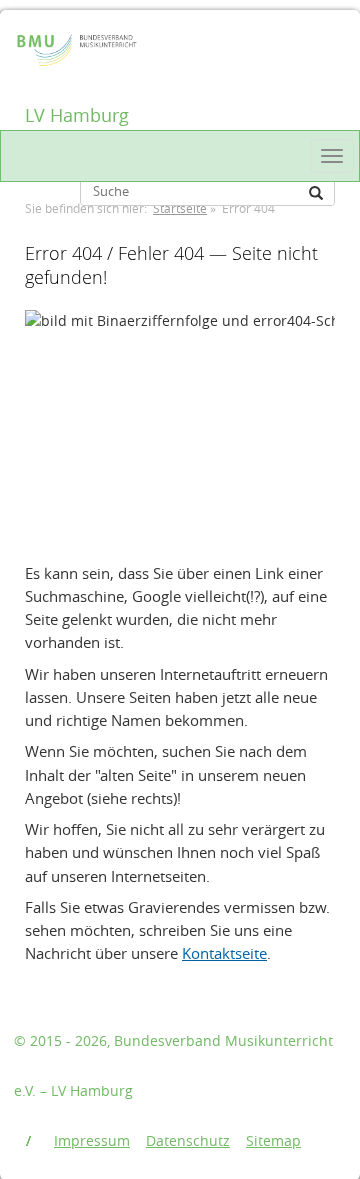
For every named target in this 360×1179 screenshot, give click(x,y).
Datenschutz (188, 1140)
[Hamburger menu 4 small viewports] (332, 156)
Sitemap (273, 1140)
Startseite (180, 208)
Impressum (92, 1140)
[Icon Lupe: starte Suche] (316, 193)
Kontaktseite (224, 953)
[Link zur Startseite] (34, 37)
